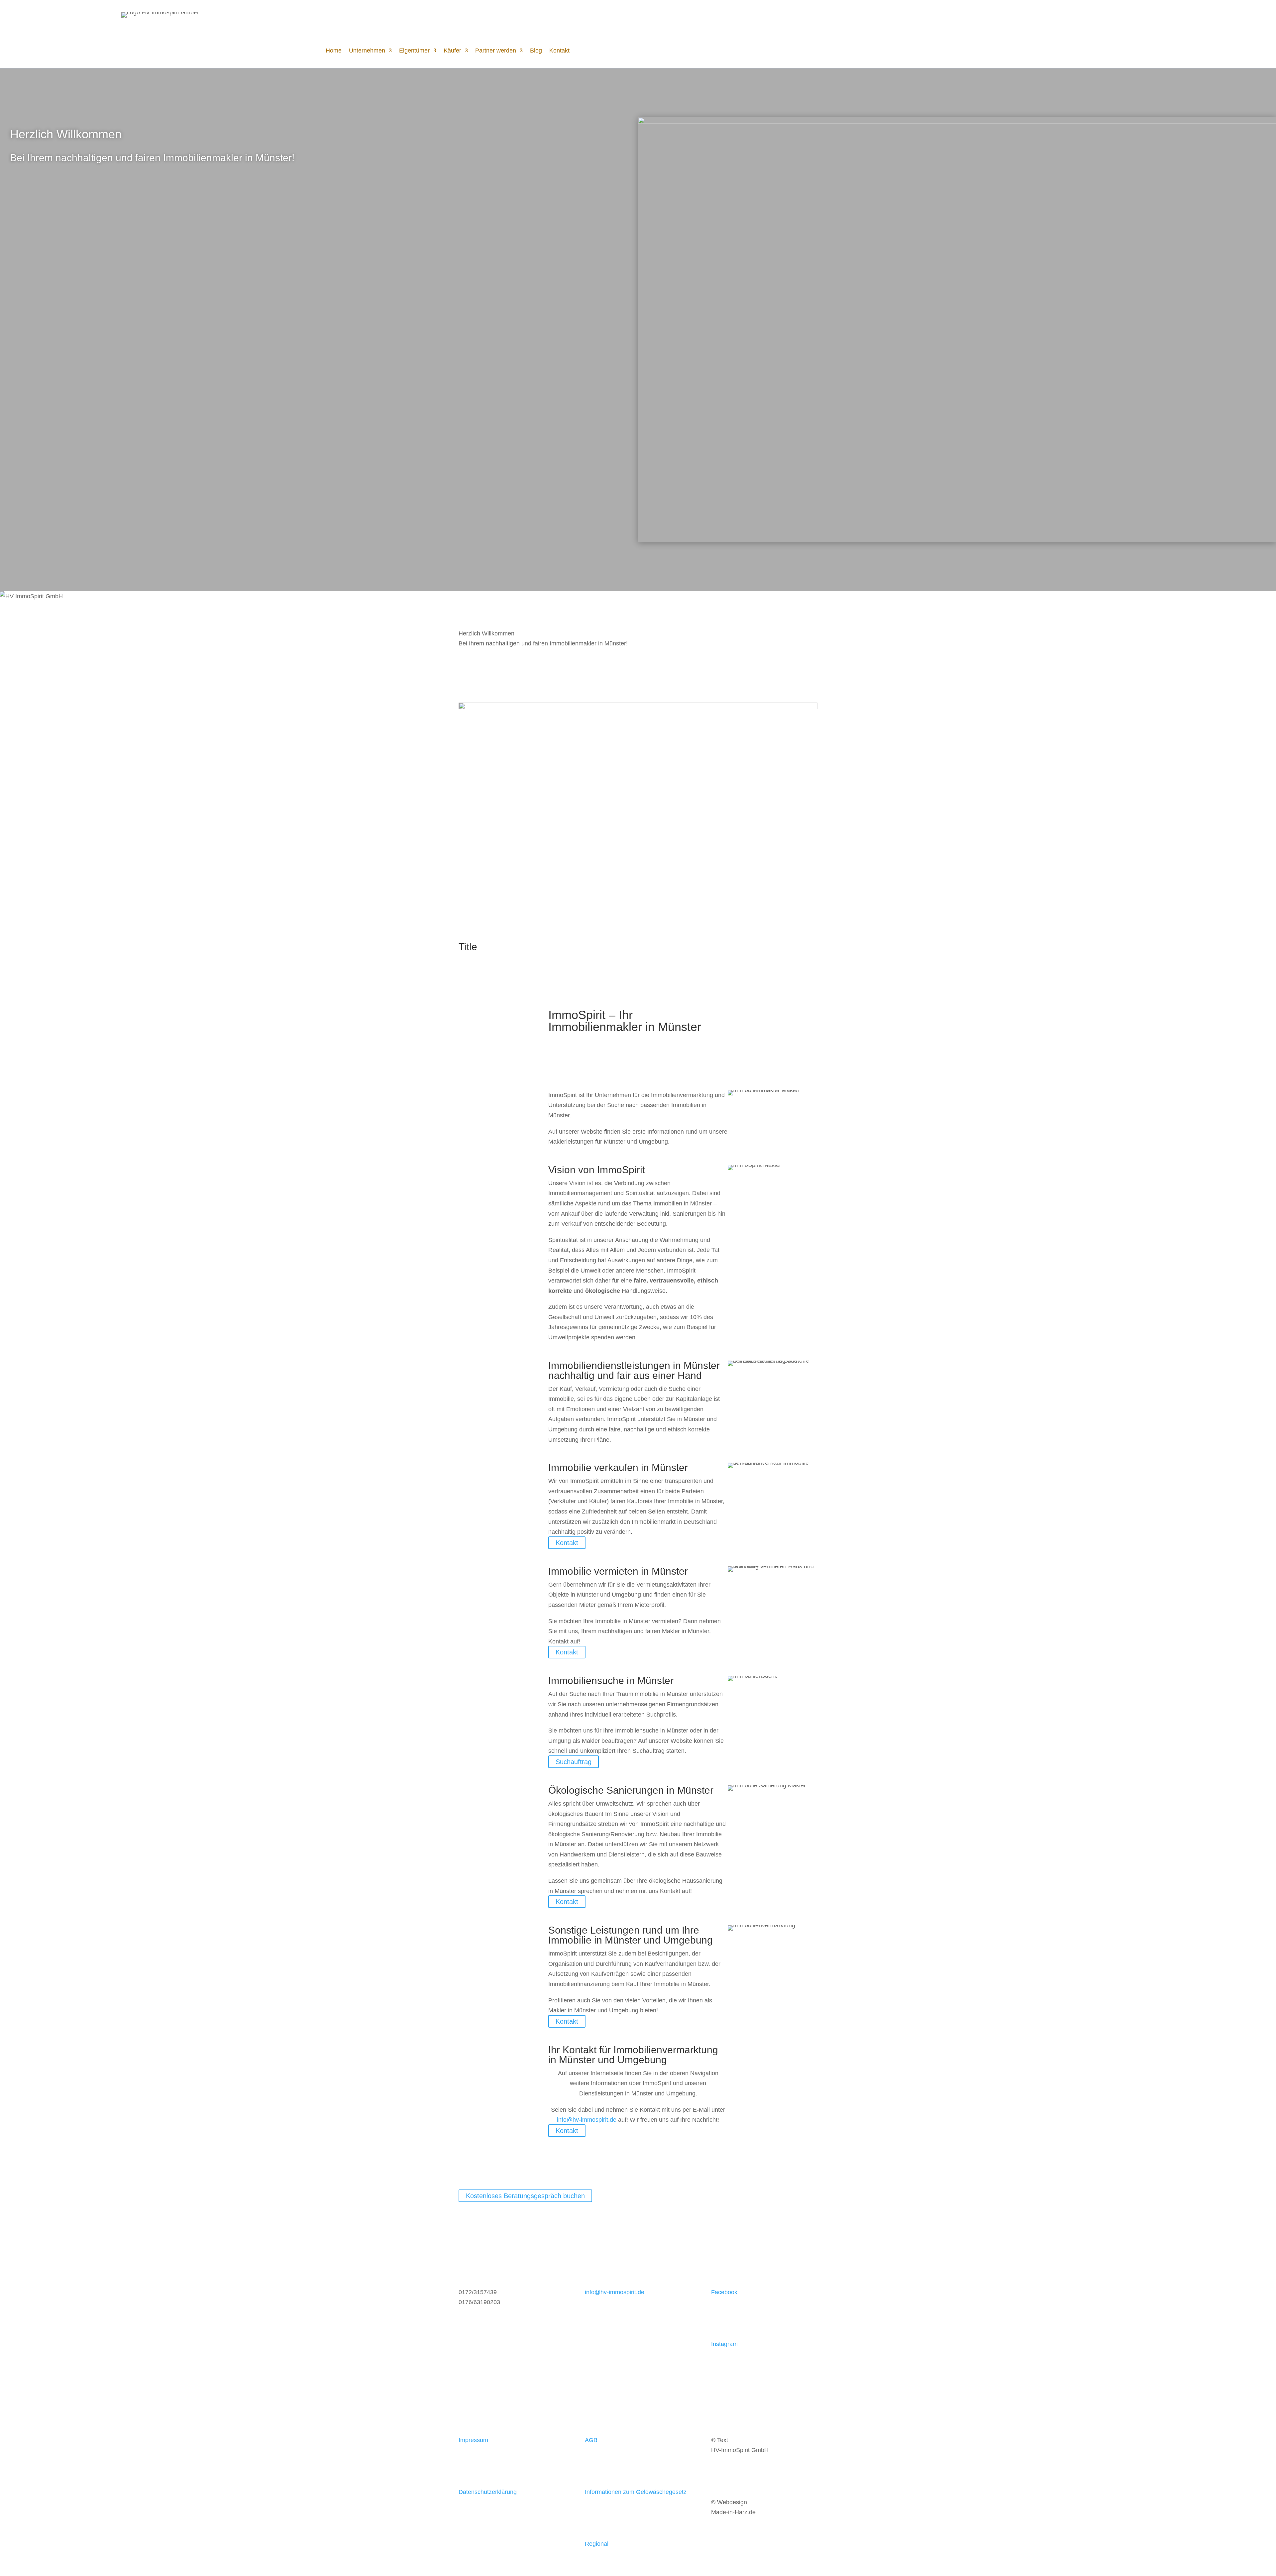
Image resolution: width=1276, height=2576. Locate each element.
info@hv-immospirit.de (587, 2120)
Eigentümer (414, 51)
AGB (591, 2440)
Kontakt (559, 51)
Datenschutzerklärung (488, 2492)
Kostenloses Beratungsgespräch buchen (525, 2196)
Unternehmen (367, 51)
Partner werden (496, 51)
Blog (536, 51)
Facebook (724, 2292)
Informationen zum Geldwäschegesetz (636, 2492)
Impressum (473, 2440)
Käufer (452, 51)
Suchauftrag (574, 1762)
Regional (597, 2544)
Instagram (724, 2344)
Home (334, 51)
